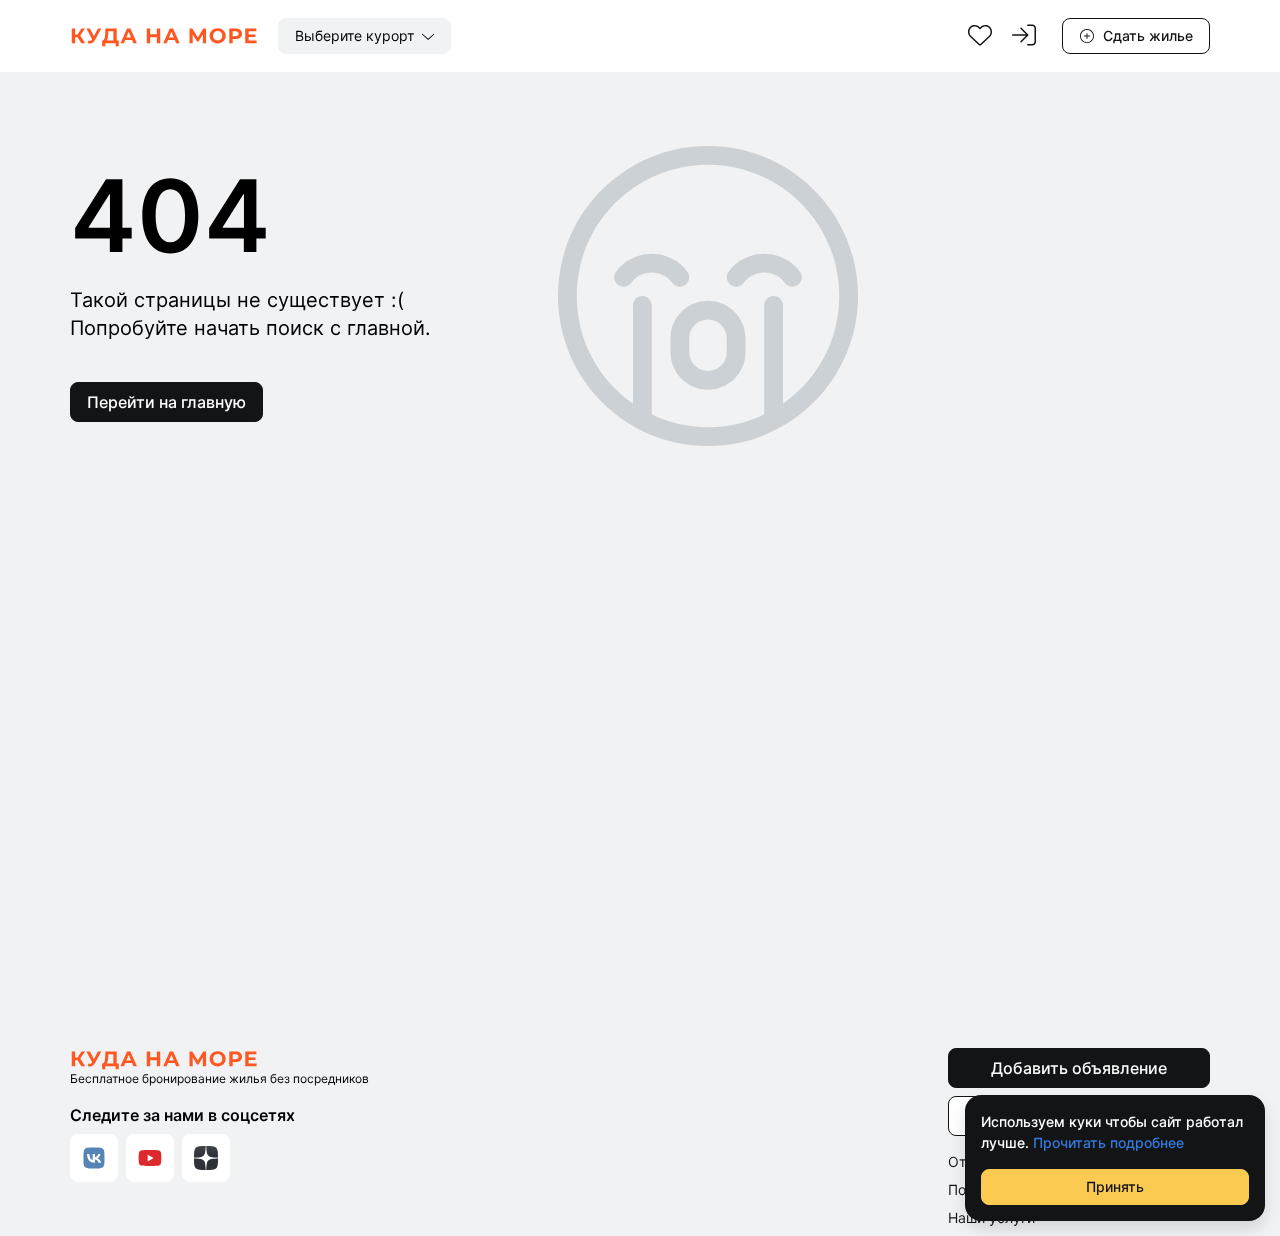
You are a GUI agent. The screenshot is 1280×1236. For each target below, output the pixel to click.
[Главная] (164, 36)
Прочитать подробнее (1108, 1142)
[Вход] (1024, 36)
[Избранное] (980, 36)
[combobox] (364, 36)
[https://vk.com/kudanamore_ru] (94, 1158)
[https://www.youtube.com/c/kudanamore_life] (150, 1158)
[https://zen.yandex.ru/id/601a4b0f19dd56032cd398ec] (206, 1158)
